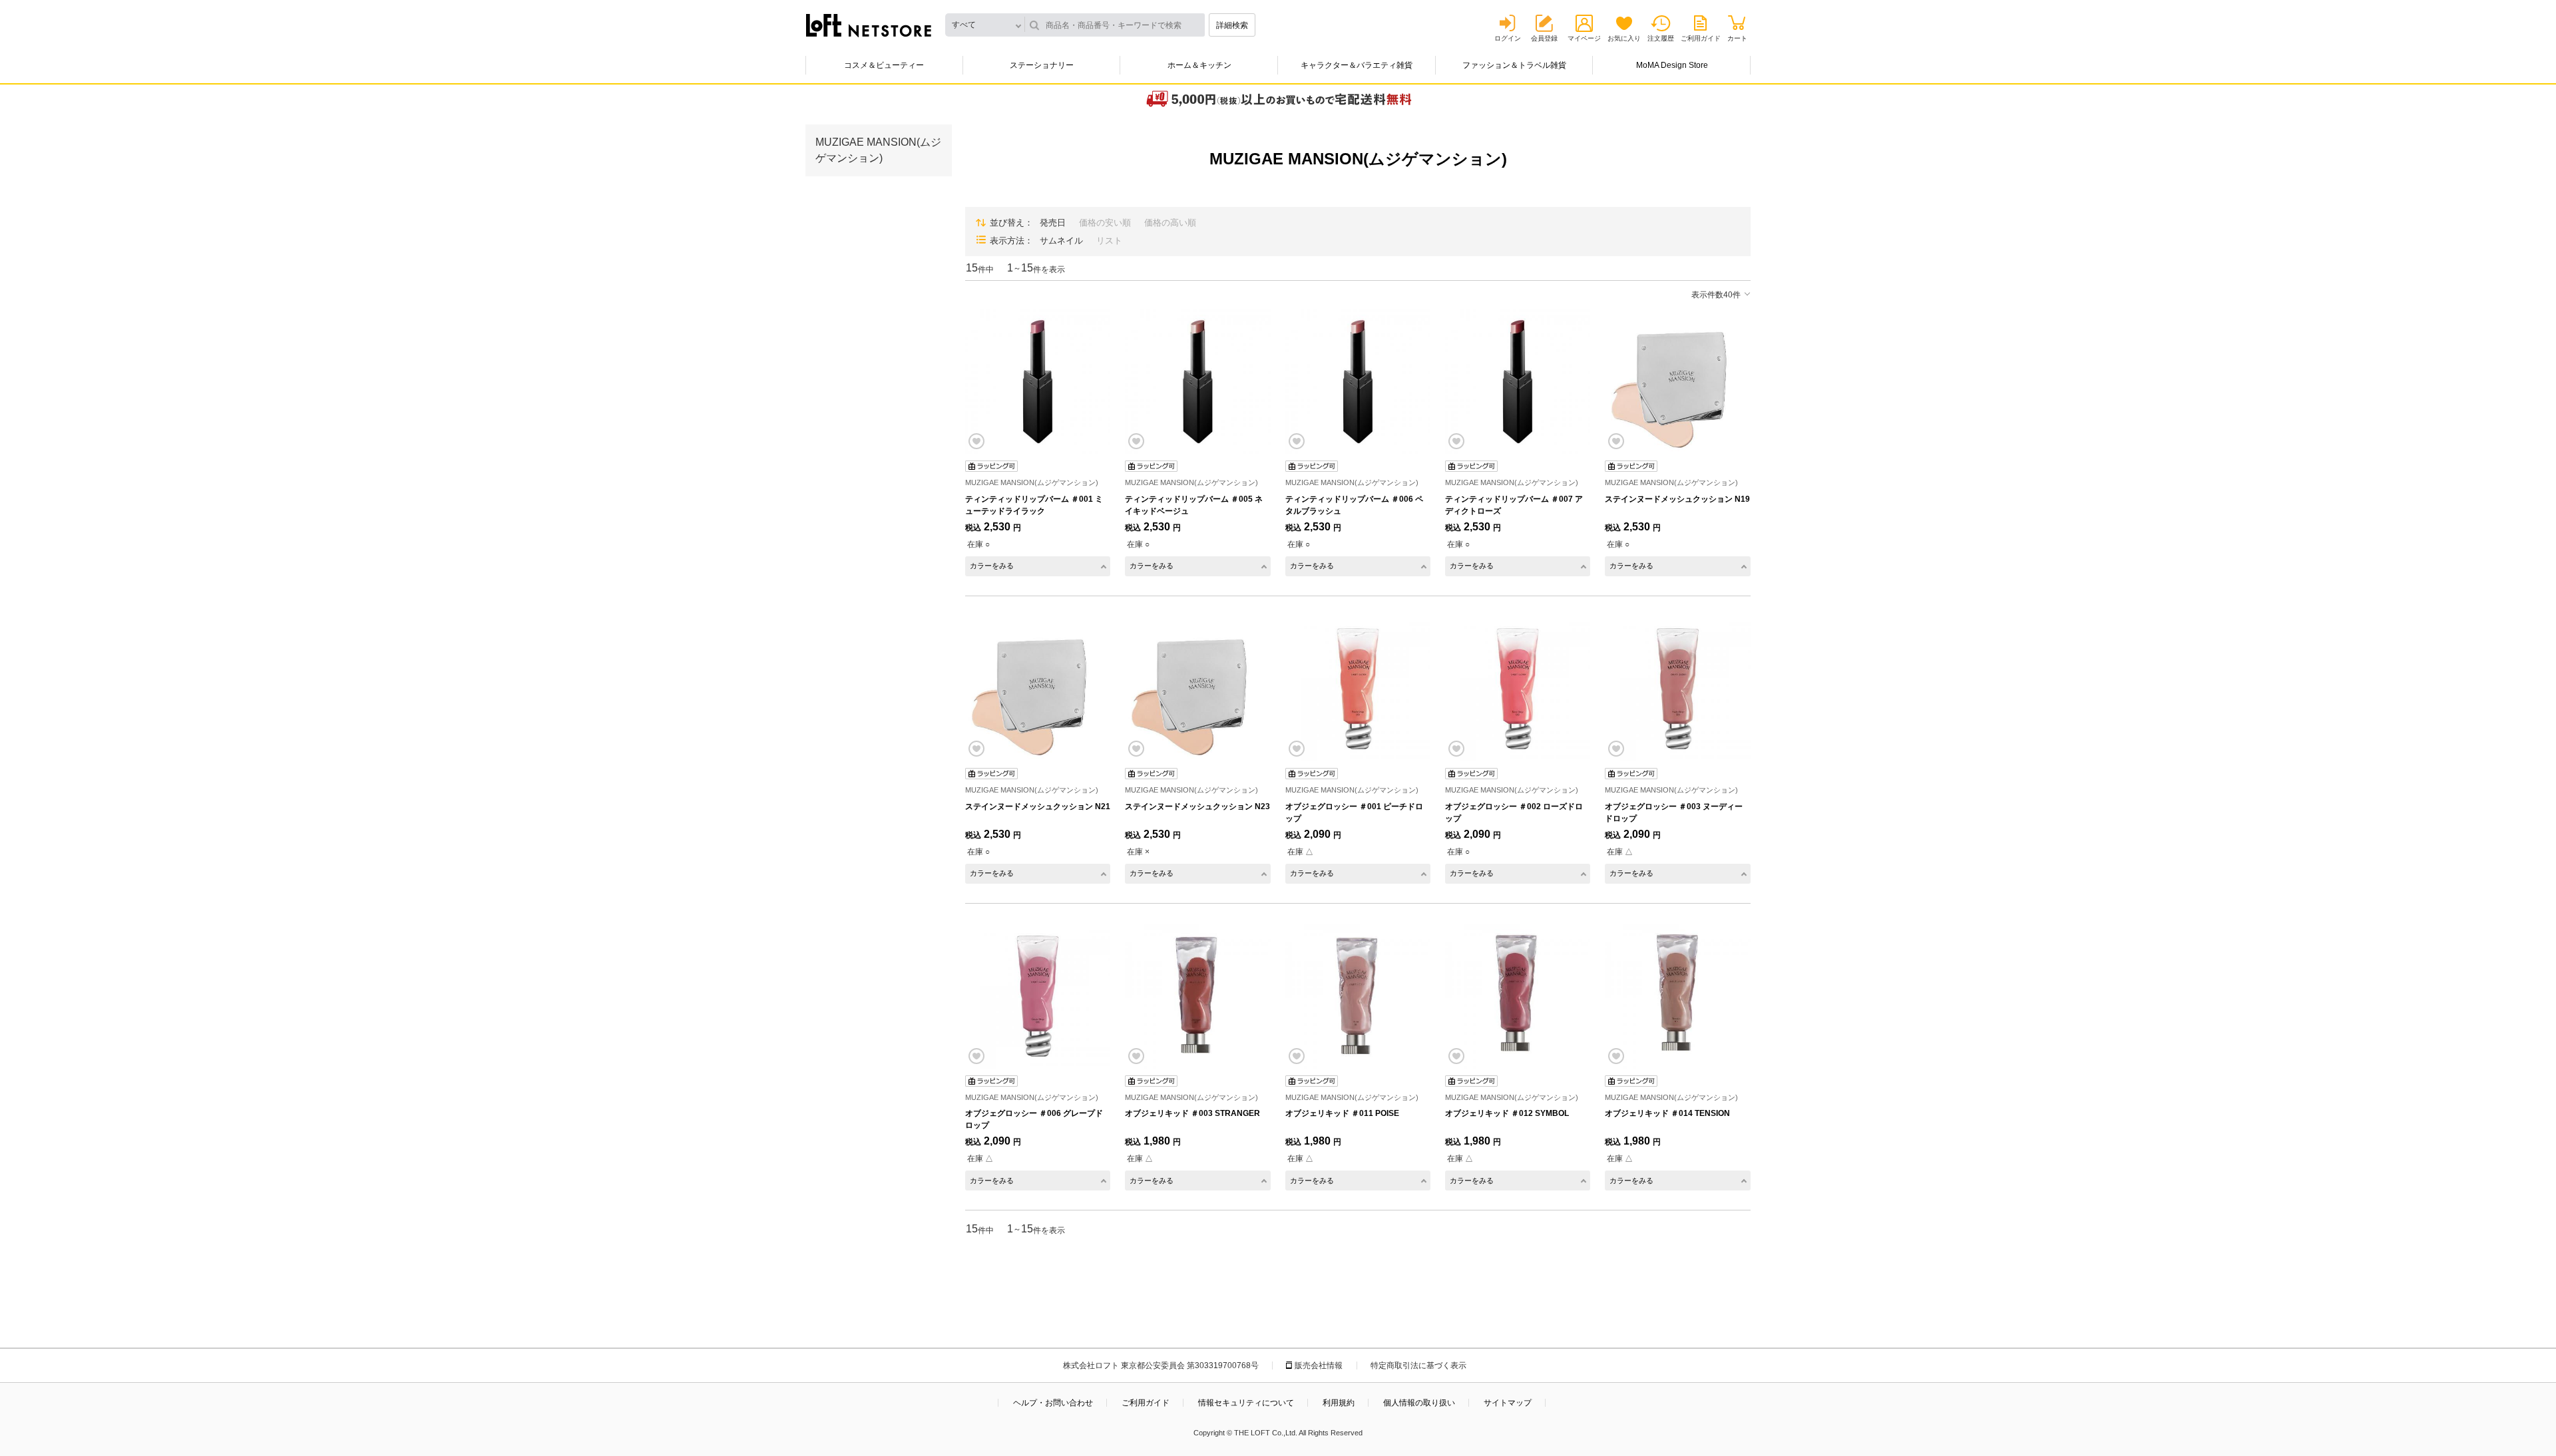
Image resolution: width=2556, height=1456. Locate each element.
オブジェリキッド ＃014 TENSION (1667, 1113)
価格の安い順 (1105, 223)
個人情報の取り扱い (1419, 1403)
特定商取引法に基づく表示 (1418, 1365)
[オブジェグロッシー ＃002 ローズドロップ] (1518, 689)
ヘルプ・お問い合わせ (1053, 1403)
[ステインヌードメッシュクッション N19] (1677, 381)
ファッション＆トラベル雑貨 (1514, 65)
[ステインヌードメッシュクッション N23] (1197, 689)
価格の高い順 (1170, 223)
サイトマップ (1508, 1403)
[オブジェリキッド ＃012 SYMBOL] (1518, 996)
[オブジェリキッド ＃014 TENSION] (1677, 996)
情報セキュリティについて (1246, 1403)
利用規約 (1339, 1403)
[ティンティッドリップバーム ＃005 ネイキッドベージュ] (1197, 381)
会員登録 (1544, 38)
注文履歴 (1661, 38)
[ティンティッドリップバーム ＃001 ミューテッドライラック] (1038, 381)
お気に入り (1624, 38)
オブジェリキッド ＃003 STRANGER (1192, 1113)
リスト (1109, 241)
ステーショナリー (1042, 65)
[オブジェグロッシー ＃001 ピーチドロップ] (1358, 689)
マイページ (1584, 38)
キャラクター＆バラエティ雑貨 (1357, 65)
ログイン (1508, 38)
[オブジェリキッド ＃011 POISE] (1358, 996)
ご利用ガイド (1701, 38)
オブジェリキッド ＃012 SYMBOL (1507, 1113)
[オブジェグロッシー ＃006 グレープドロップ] (1038, 996)
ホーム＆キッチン (1199, 65)
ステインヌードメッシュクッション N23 (1197, 807)
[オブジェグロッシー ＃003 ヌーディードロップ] (1677, 689)
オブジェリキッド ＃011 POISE (1342, 1113)
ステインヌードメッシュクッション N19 (1677, 499)
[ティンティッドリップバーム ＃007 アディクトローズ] (1518, 381)
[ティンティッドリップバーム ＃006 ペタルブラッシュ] (1358, 381)
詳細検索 (1232, 25)
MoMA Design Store (1672, 65)
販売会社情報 (1319, 1365)
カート (1737, 38)
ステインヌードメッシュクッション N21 (1038, 807)
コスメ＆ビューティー (884, 65)
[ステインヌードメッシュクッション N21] (1038, 689)
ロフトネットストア (869, 25)
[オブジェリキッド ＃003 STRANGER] (1197, 996)
